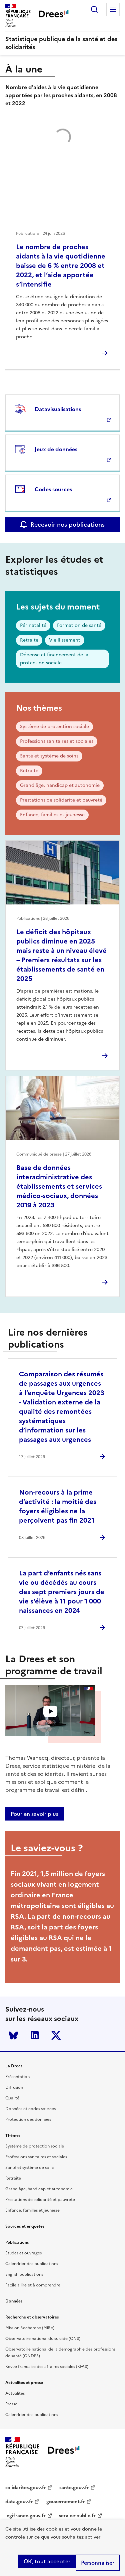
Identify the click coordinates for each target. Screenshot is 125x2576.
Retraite (29, 640)
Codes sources (53, 489)
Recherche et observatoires (32, 2317)
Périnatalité (33, 625)
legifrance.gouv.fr (25, 2516)
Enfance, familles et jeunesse (52, 815)
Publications (17, 2242)
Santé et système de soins (49, 756)
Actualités (15, 2393)
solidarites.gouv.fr (26, 2488)
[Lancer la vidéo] (50, 1711)
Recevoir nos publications (67, 525)
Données (14, 2301)
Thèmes (13, 2135)
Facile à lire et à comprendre (33, 2285)
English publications (24, 2274)
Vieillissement (65, 640)
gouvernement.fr (66, 2502)
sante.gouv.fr (74, 2488)
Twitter (56, 2035)
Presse (11, 2404)
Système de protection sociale (54, 727)
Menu (113, 9)
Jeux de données (56, 449)
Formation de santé (79, 625)
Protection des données (28, 2119)
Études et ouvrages (23, 2253)
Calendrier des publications (32, 2264)
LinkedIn (35, 2035)
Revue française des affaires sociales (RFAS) (47, 2367)
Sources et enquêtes (25, 2226)
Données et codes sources (30, 2109)
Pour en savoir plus (34, 1814)
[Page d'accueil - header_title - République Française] (64, 2452)
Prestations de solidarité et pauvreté (61, 800)
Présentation (17, 2077)
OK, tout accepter (47, 2561)
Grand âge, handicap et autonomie (60, 785)
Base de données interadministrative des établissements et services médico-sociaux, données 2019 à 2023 (59, 1186)
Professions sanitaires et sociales (57, 741)
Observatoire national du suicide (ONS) (43, 2339)
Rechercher (94, 9)
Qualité (12, 2098)
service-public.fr (77, 2516)
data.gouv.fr (19, 2502)
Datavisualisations (58, 409)
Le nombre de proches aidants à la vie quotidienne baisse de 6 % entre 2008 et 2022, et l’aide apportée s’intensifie (61, 266)
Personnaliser (98, 2563)
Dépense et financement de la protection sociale (54, 659)
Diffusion (14, 2087)
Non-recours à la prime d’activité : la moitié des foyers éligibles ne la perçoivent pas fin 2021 (58, 1506)
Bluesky (13, 2035)
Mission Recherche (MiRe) (30, 2328)
